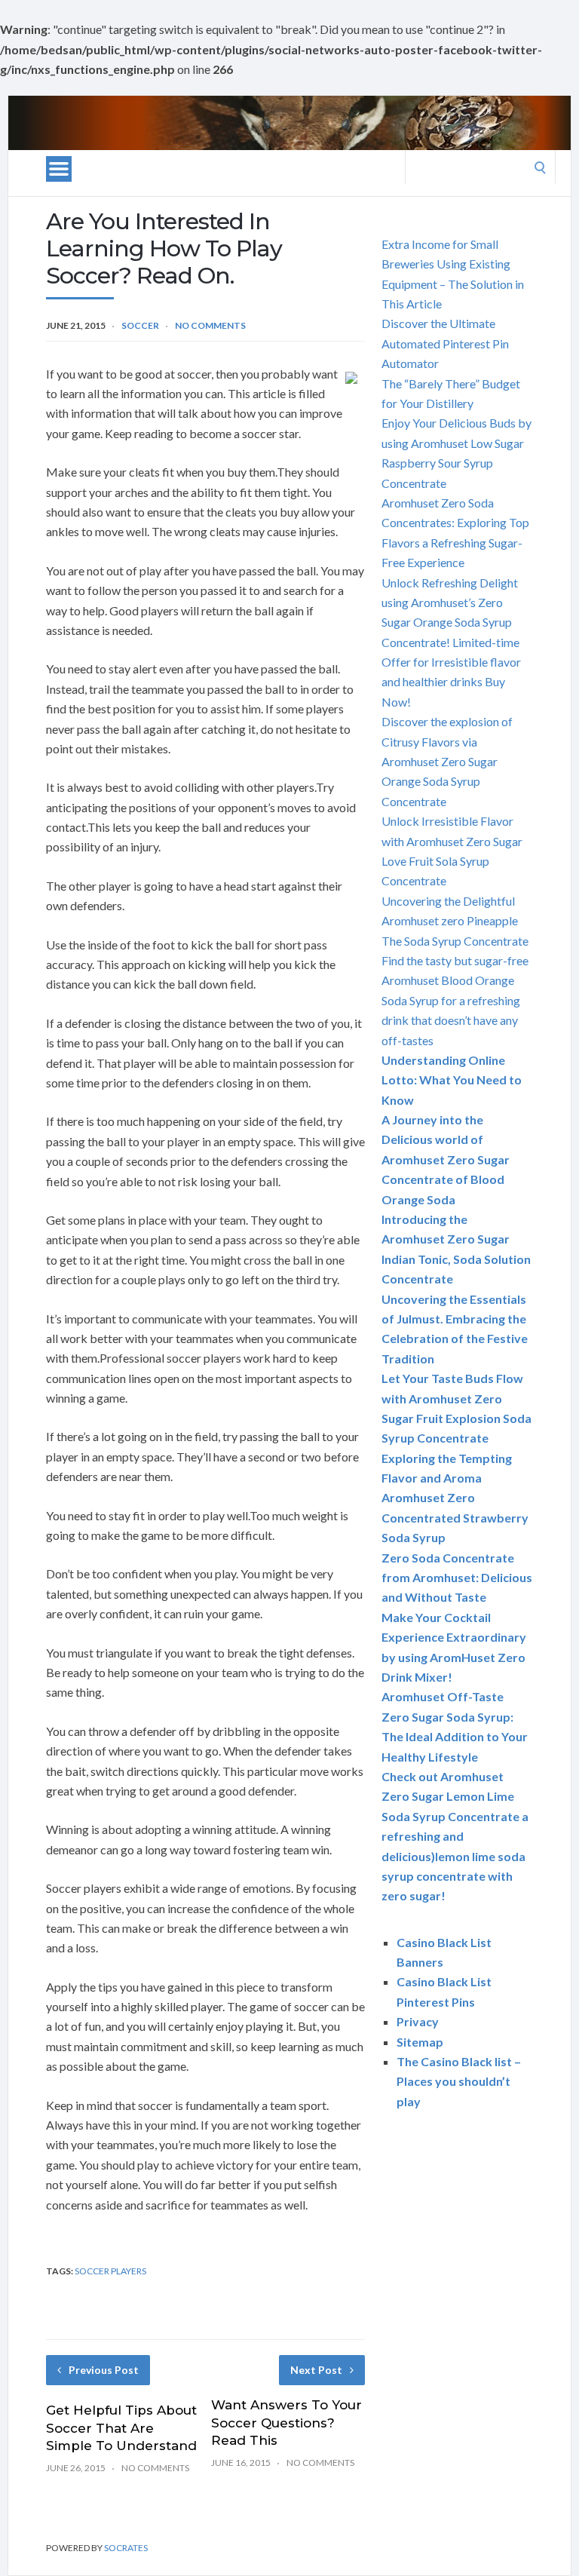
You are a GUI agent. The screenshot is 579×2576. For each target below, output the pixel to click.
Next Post (316, 2370)
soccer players (110, 2271)
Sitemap (420, 2042)
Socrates (126, 2548)
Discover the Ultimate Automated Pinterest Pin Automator (445, 343)
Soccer (140, 325)
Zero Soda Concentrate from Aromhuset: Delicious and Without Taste (457, 1578)
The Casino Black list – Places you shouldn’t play (459, 2081)
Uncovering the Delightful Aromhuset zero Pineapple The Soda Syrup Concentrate (455, 921)
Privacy (418, 2021)
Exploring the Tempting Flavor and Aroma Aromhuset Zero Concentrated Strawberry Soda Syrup (455, 1498)
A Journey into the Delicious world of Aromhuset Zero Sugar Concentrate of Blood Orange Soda (446, 1159)
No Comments (210, 325)
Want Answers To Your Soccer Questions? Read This (286, 2423)
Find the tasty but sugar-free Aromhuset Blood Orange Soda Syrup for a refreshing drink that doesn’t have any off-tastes (455, 1000)
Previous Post (104, 2370)
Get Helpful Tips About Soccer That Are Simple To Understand (121, 2428)
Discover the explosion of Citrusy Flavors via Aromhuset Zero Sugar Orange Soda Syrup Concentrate (447, 761)
